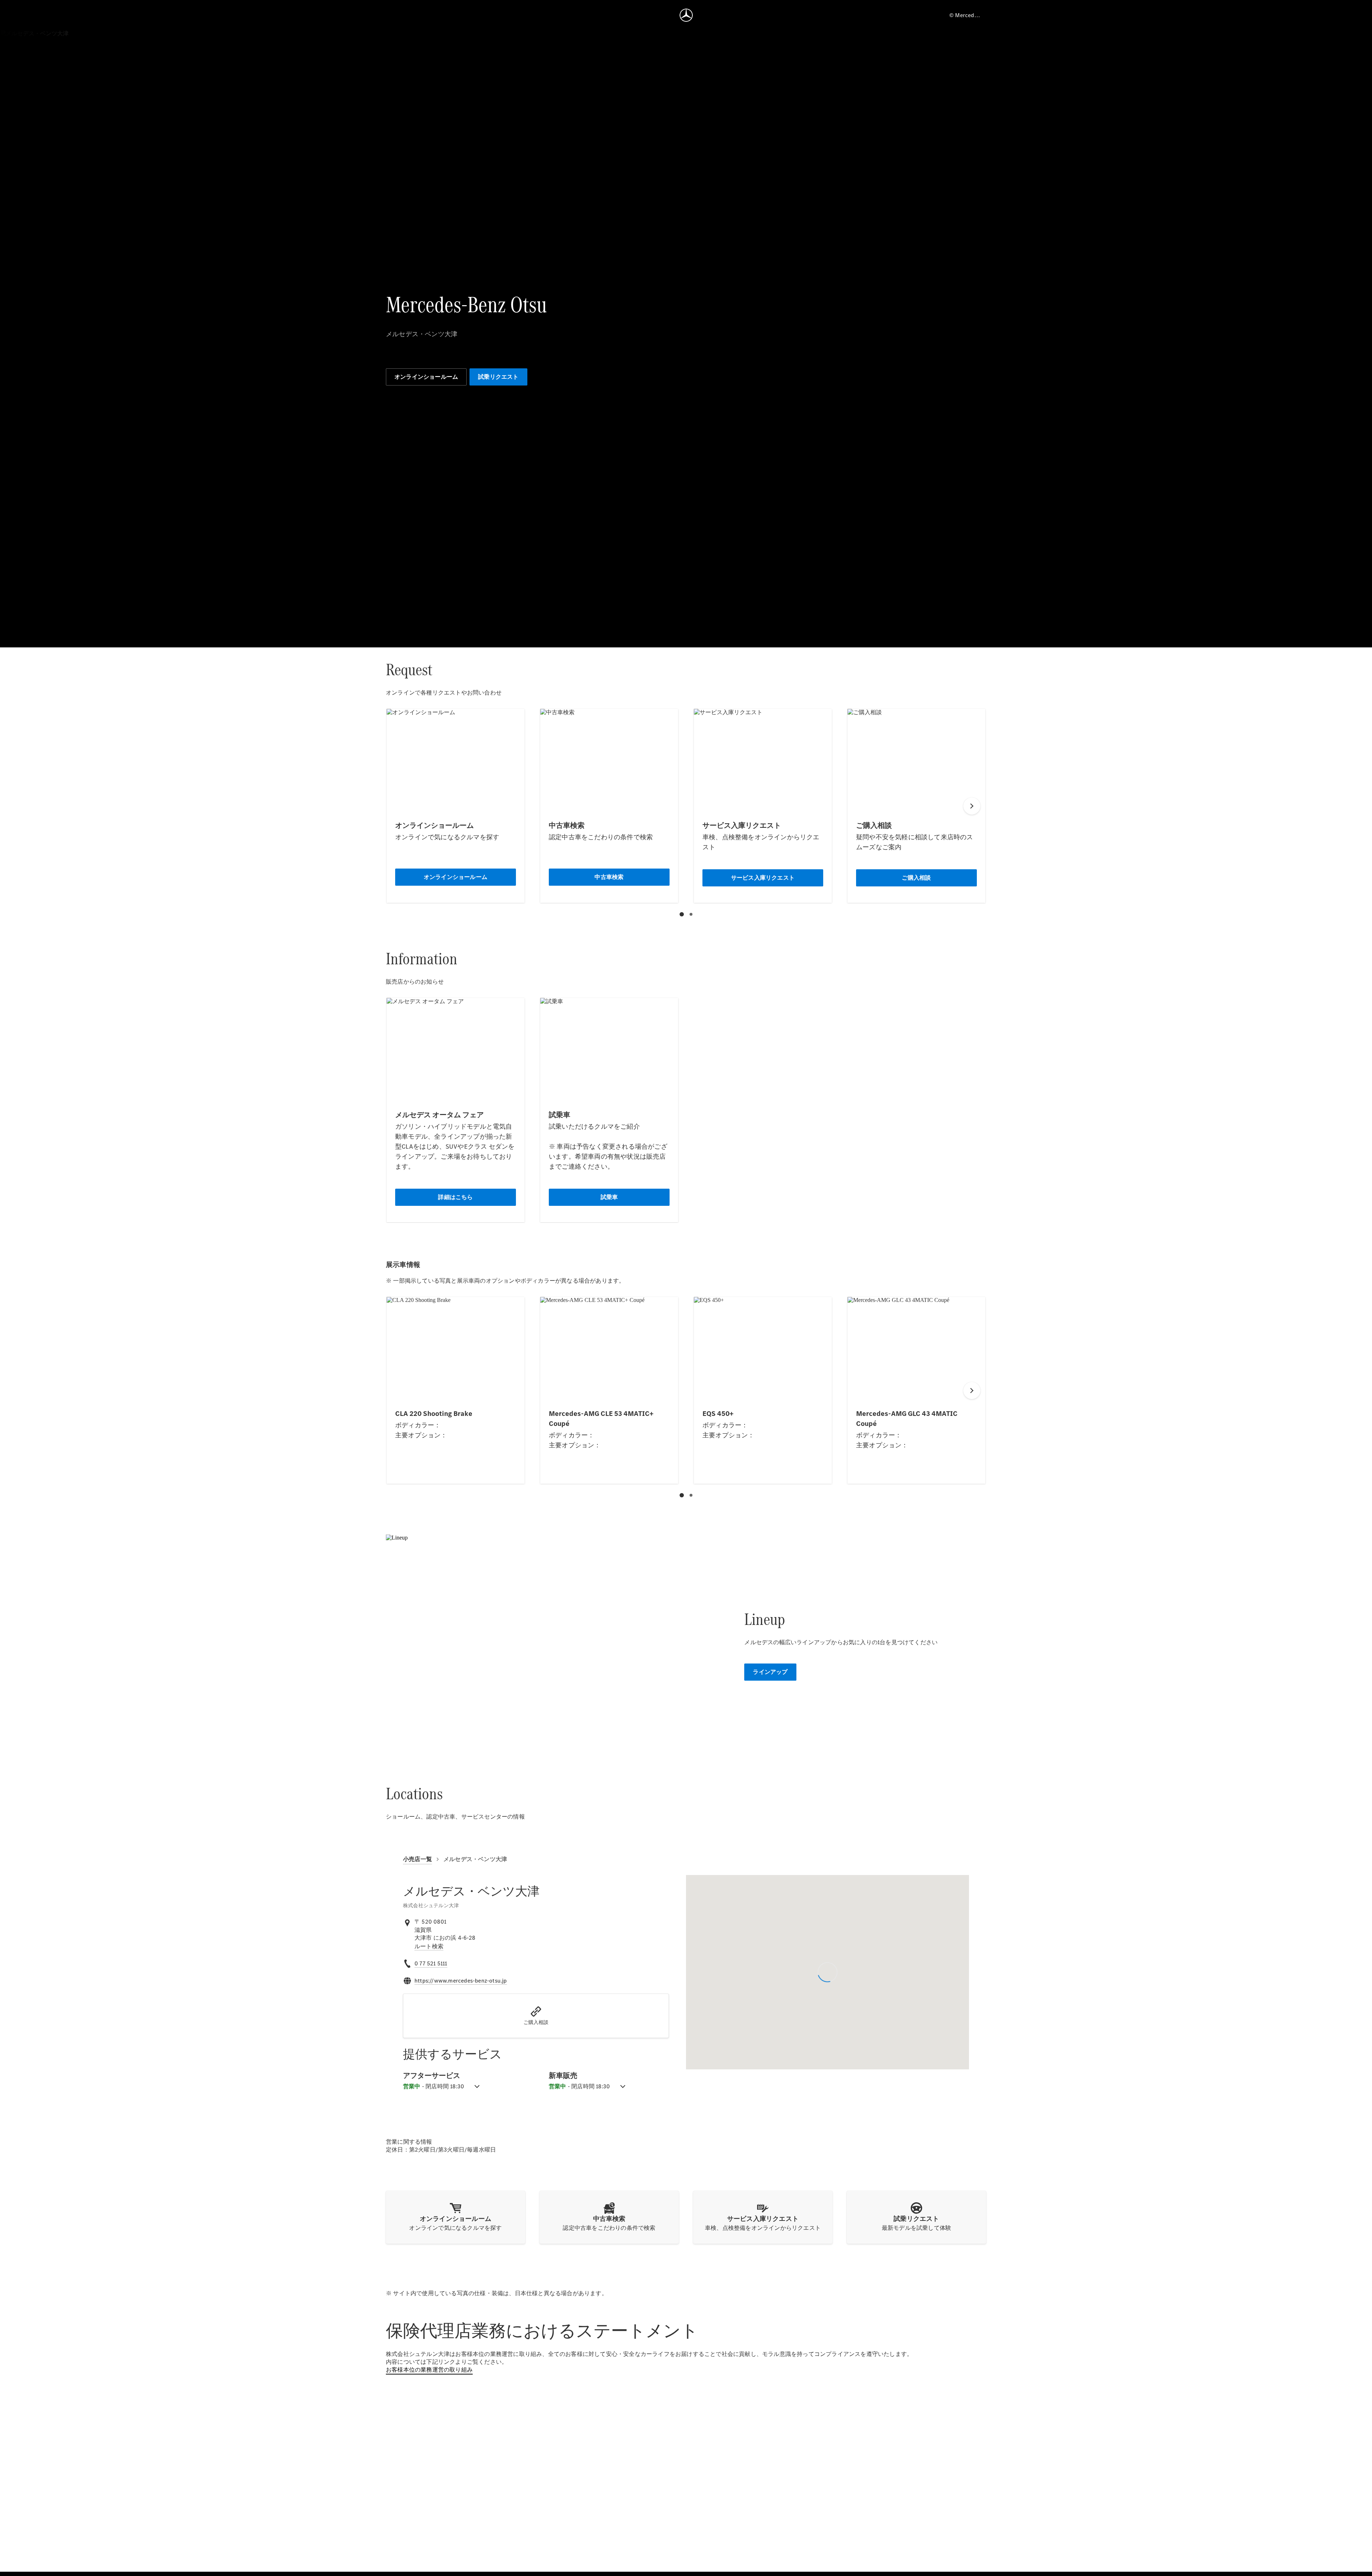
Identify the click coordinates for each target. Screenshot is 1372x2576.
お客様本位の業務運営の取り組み (429, 2370)
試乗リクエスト (498, 377)
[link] (429, 1946)
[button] (536, 2016)
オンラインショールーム (426, 377)
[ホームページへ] (686, 15)
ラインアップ (770, 1672)
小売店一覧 (417, 1859)
